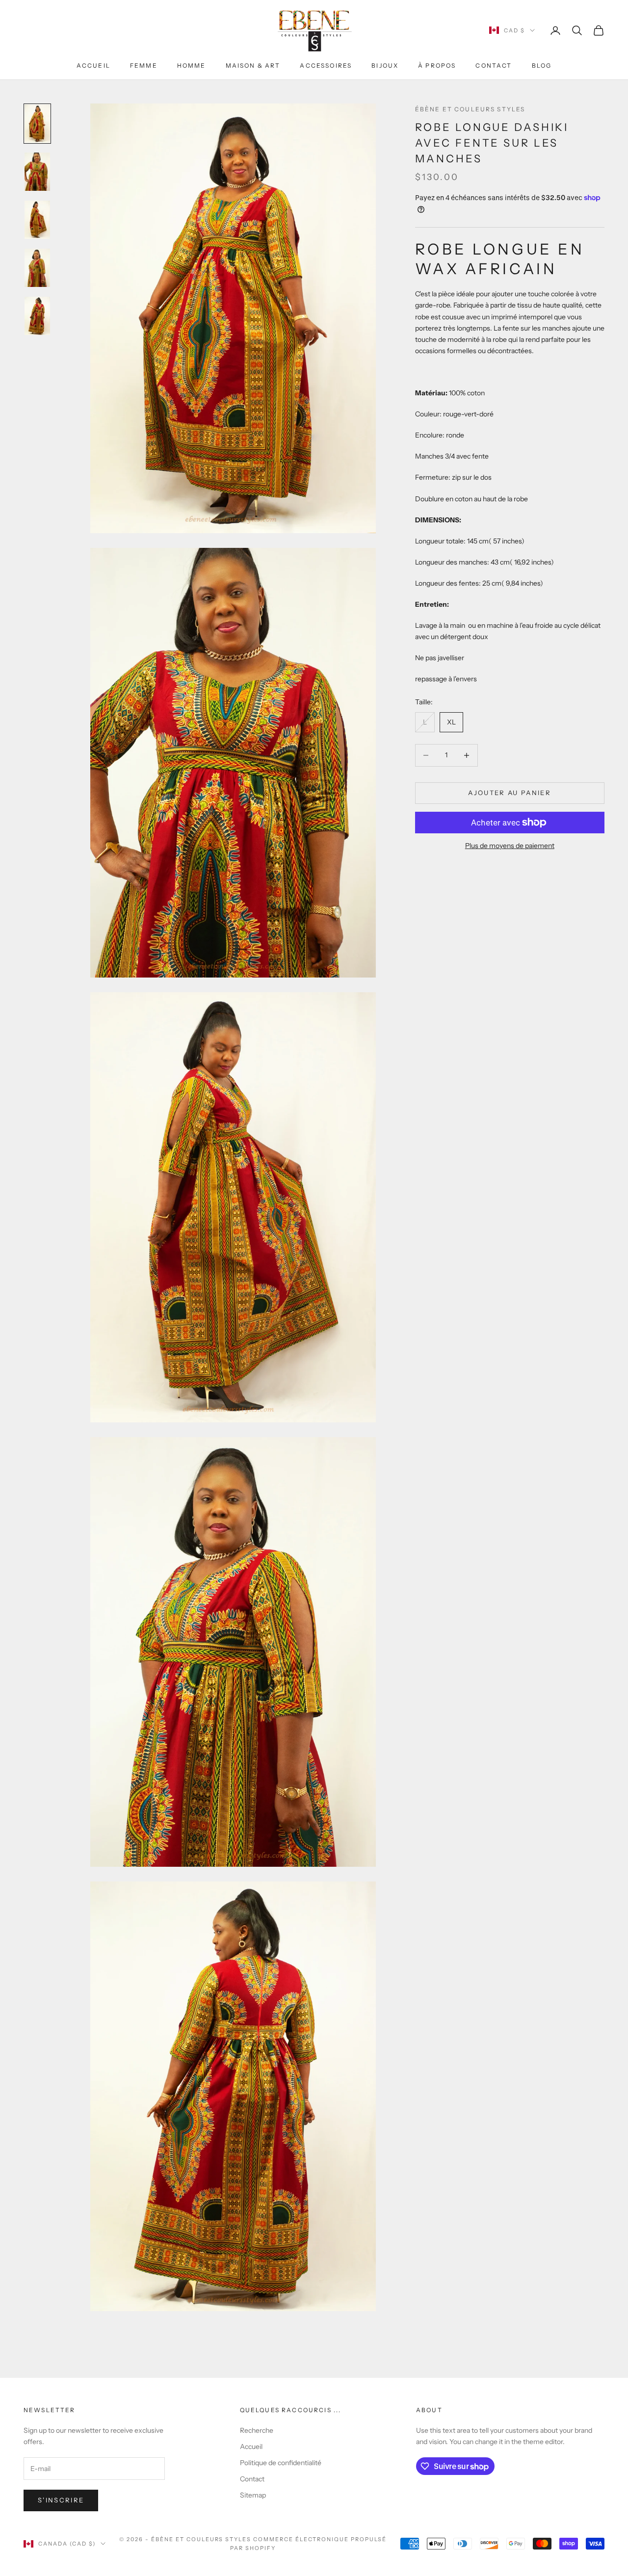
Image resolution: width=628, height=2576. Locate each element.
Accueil (93, 65)
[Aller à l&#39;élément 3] (37, 220)
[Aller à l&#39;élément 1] (37, 124)
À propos (437, 65)
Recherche (257, 2430)
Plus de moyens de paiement (510, 846)
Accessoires (326, 65)
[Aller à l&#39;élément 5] (37, 316)
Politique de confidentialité (281, 2463)
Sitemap (253, 2495)
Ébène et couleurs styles (470, 109)
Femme (144, 65)
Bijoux (385, 65)
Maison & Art (253, 65)
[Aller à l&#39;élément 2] (37, 172)
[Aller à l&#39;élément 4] (37, 268)
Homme (192, 65)
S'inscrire (61, 2500)
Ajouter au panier (510, 793)
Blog (542, 65)
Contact (494, 65)
